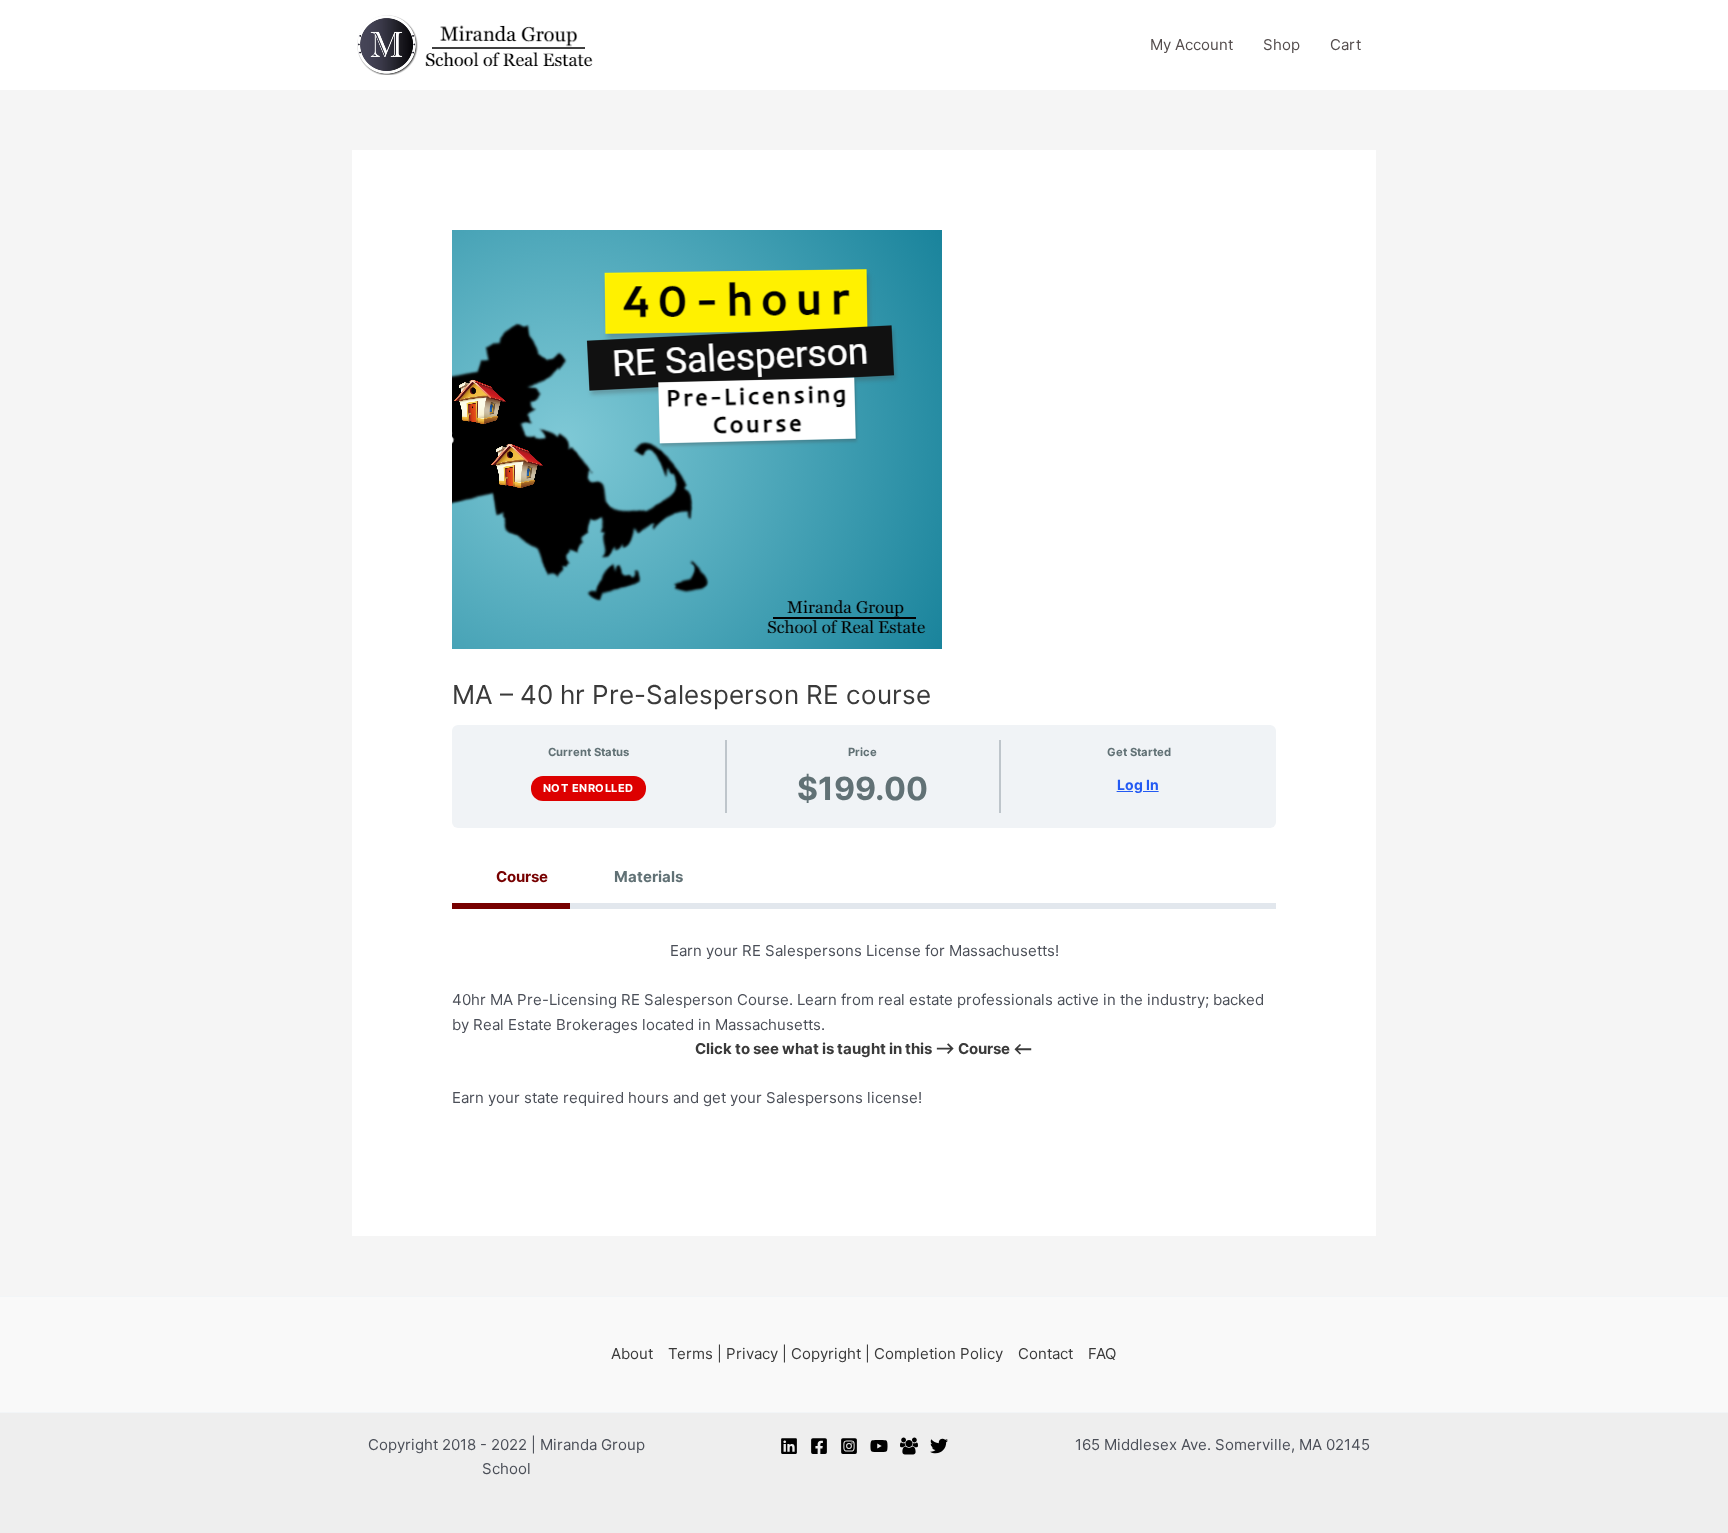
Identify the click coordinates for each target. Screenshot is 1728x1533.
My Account (1191, 44)
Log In (1138, 785)
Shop (1281, 44)
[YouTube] (879, 1446)
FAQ (1102, 1353)
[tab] (511, 876)
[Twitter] (939, 1446)
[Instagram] (849, 1446)
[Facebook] (819, 1446)
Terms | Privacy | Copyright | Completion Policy (835, 1353)
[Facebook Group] (909, 1446)
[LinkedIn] (789, 1446)
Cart (1345, 44)
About (632, 1353)
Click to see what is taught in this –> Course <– (864, 1048)
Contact (1045, 1353)
